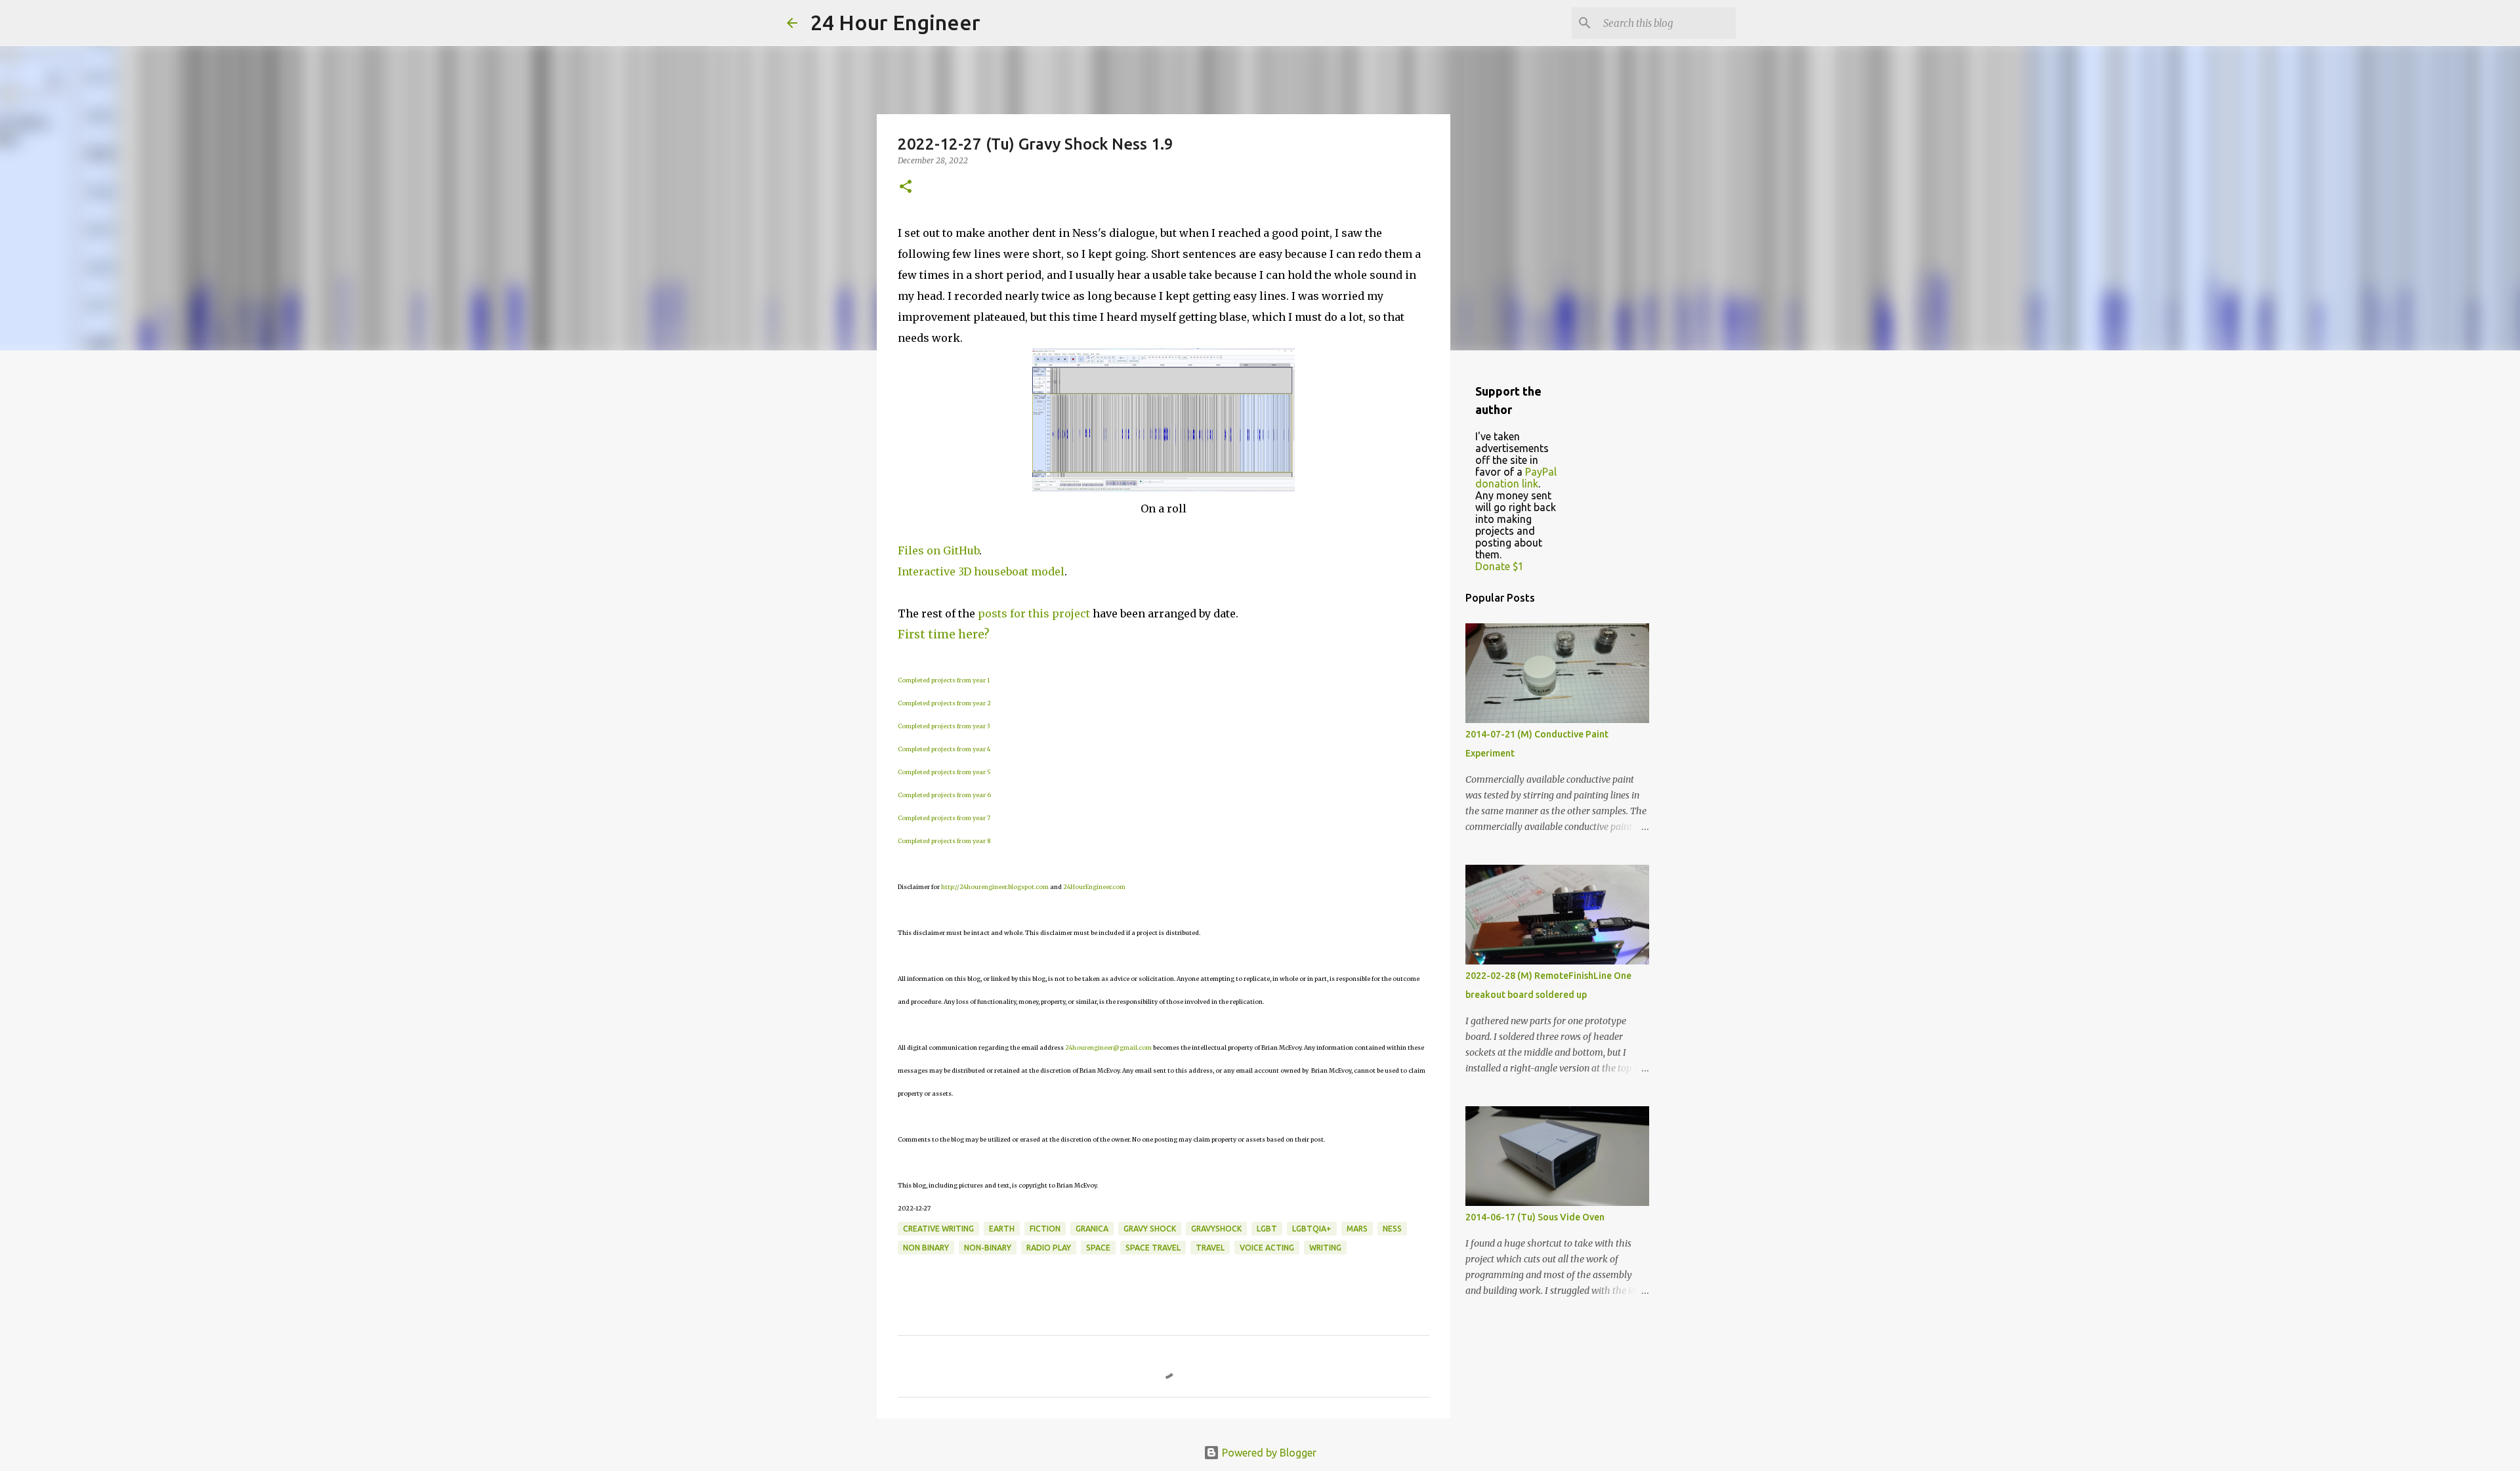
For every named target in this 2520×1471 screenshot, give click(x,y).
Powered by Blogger (1268, 1453)
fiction (1045, 1229)
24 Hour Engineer (895, 22)
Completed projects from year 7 (944, 818)
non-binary (988, 1248)
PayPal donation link (1516, 478)
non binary (926, 1248)
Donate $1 (1500, 566)
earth (1002, 1229)
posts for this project (1034, 613)
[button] (906, 187)
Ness (1392, 1229)
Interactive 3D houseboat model (981, 571)
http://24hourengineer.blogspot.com (995, 887)
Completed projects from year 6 (944, 795)
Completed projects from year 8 (944, 841)
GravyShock (1216, 1229)
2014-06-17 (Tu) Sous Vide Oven (1535, 1217)
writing (1325, 1248)
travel (1210, 1248)
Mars (1357, 1229)
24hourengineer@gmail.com (1108, 1047)
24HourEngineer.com (1094, 887)
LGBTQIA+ (1312, 1229)
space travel (1153, 1248)
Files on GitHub (938, 550)
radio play (1049, 1248)
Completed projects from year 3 (944, 726)
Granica (1092, 1229)
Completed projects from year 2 (944, 703)
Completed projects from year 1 (944, 680)
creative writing (938, 1229)
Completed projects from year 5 (944, 772)
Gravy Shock (1150, 1229)
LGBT (1267, 1229)
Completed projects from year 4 (944, 749)
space (1098, 1248)
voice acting (1267, 1248)
